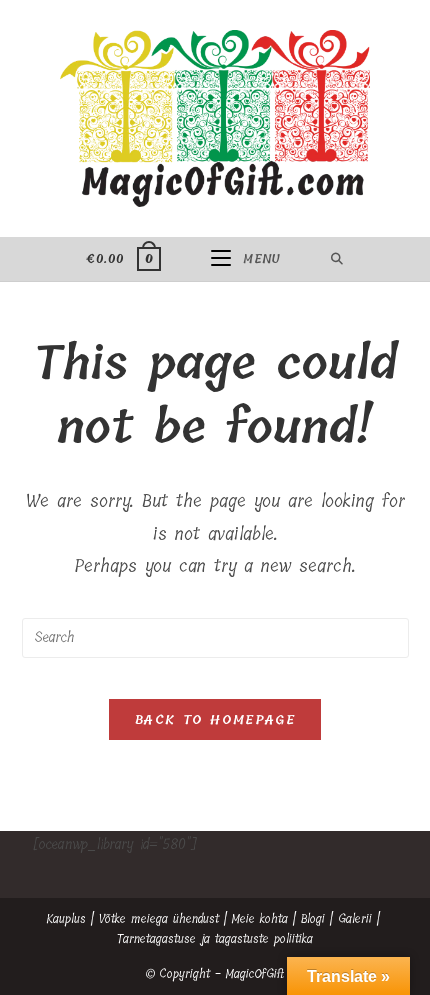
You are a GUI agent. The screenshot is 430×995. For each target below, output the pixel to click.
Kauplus (66, 919)
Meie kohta (260, 919)
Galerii (355, 919)
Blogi (313, 919)
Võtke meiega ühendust (159, 919)
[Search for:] (337, 259)
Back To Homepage (215, 719)
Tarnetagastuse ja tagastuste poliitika (215, 939)
